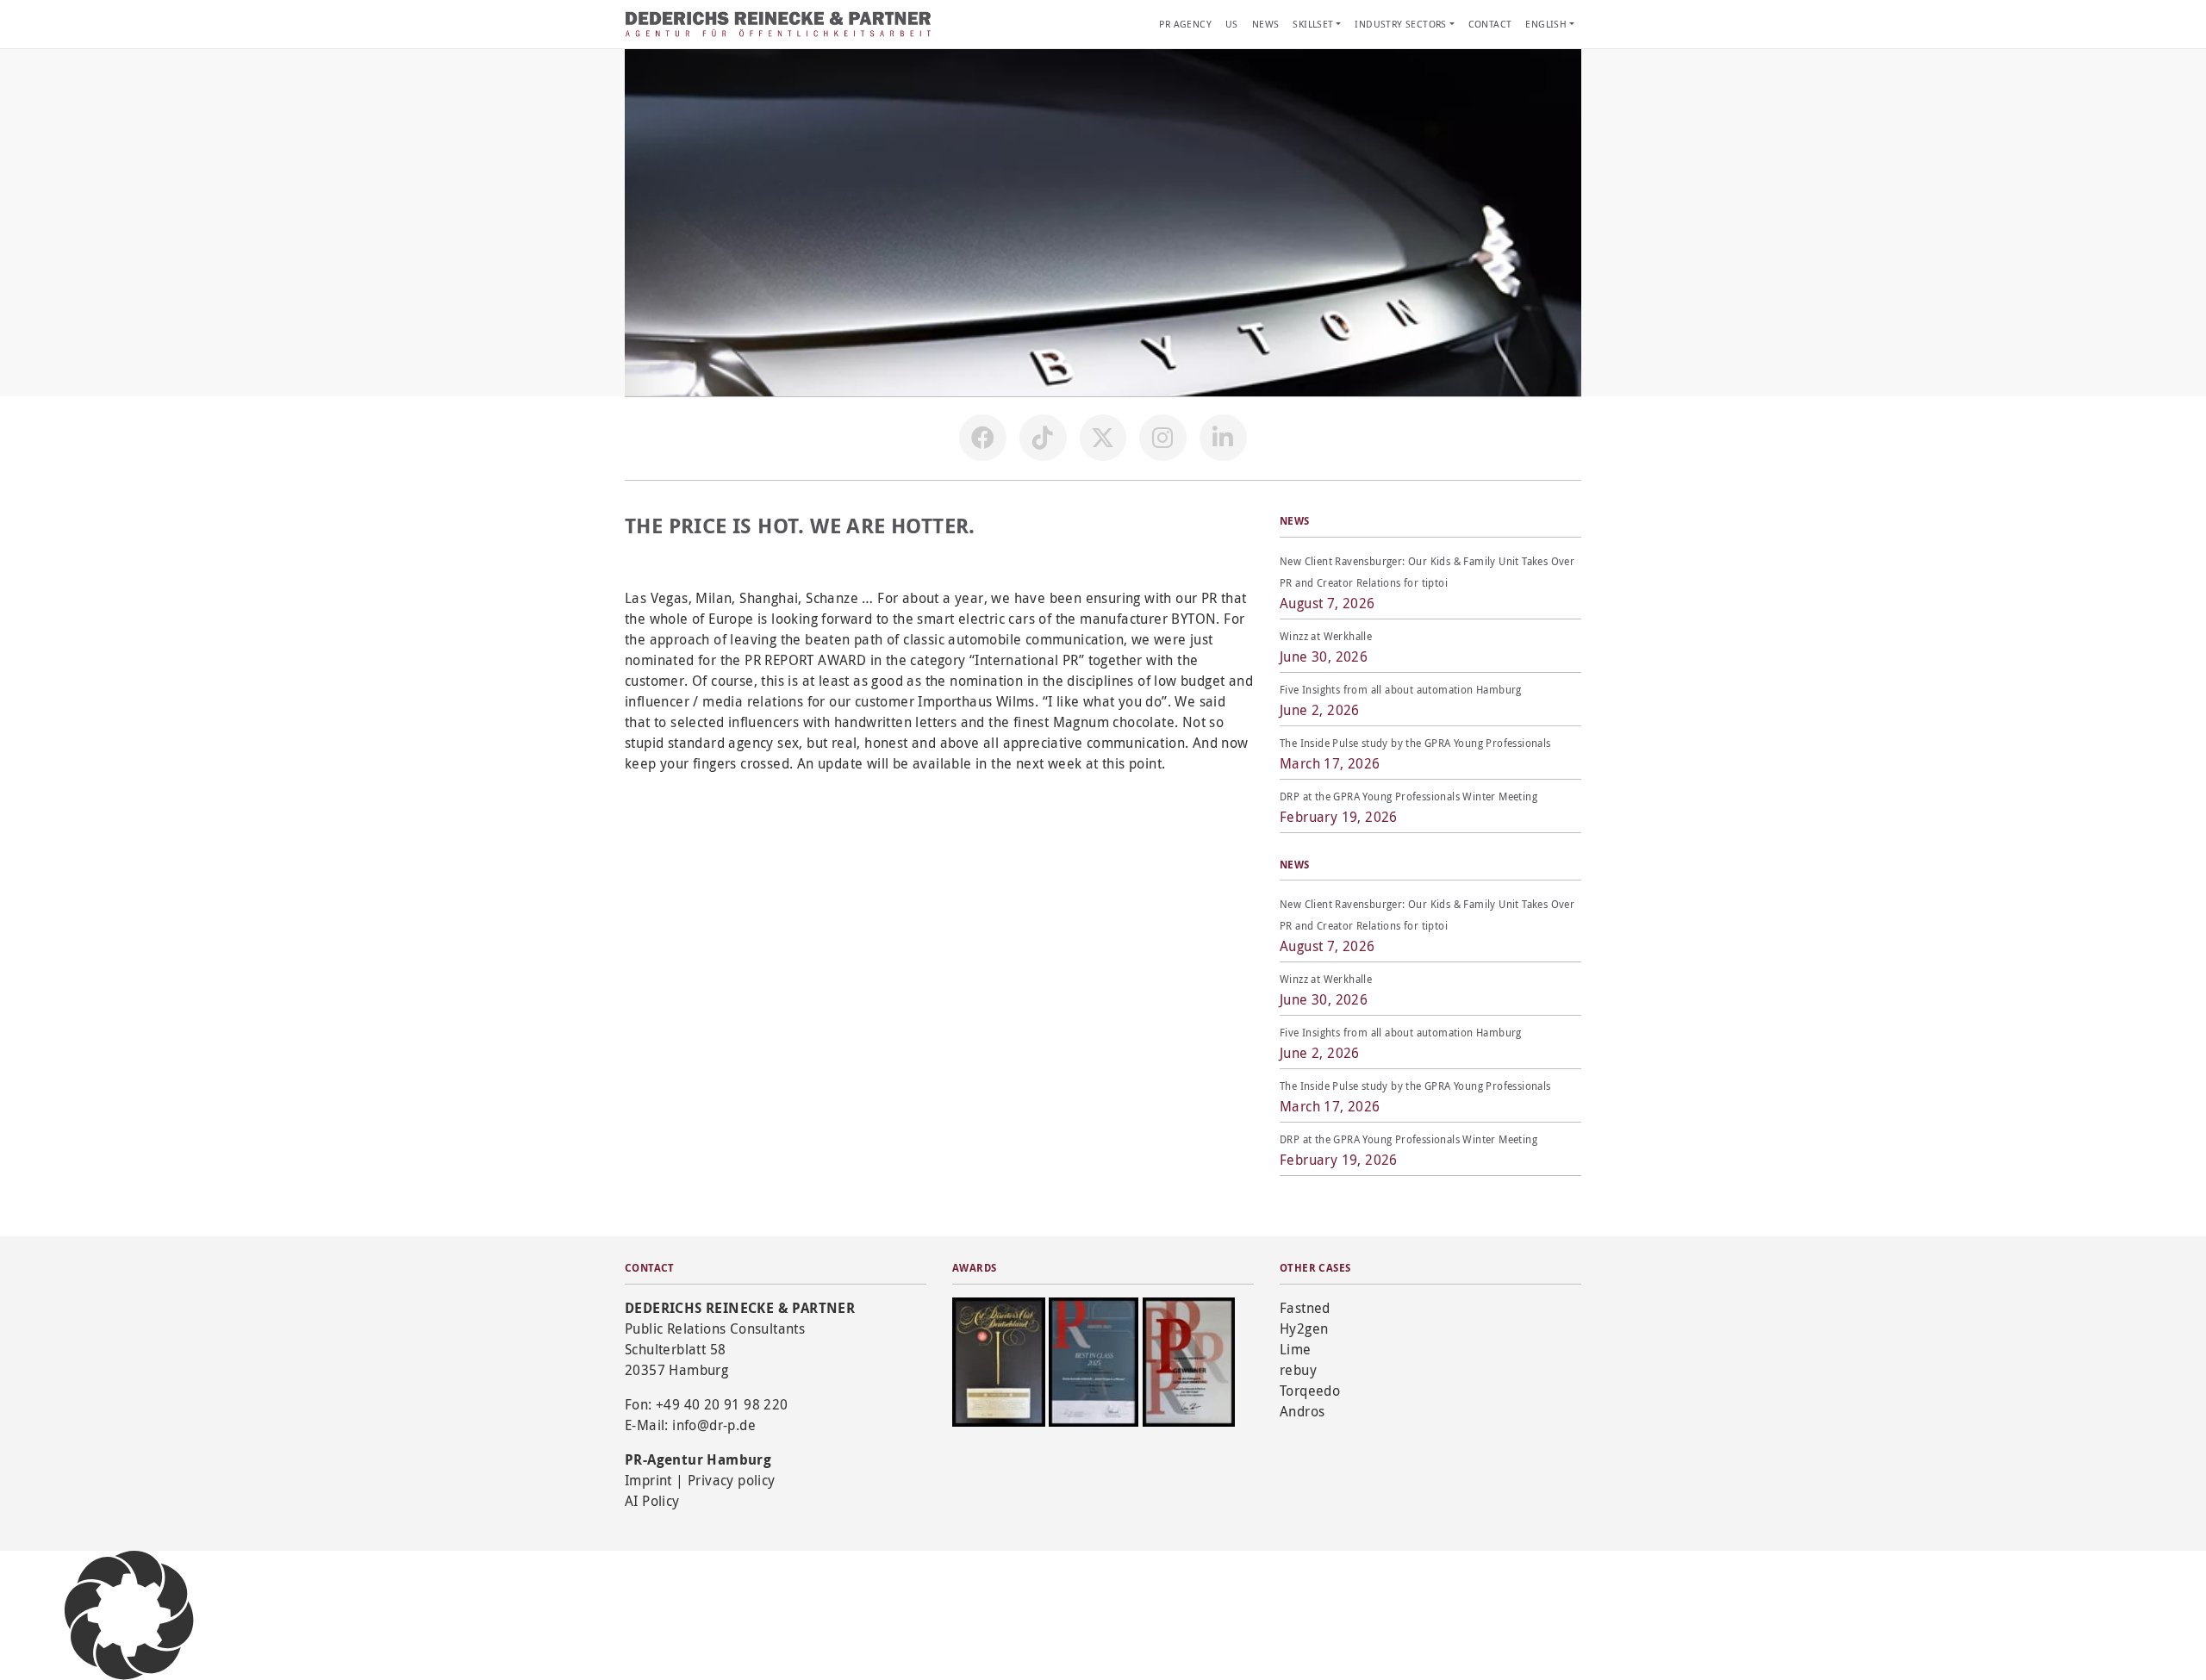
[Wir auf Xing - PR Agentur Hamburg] (1223, 438)
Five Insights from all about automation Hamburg (1401, 689)
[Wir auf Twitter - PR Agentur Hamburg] (1103, 438)
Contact (1490, 24)
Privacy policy (732, 1480)
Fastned (1305, 1308)
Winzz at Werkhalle (1326, 636)
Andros (1302, 1411)
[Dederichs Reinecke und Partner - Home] (780, 24)
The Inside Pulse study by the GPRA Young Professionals (1415, 743)
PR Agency (1185, 24)
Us (1232, 24)
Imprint (648, 1480)
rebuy (1298, 1370)
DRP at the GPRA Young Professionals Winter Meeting (1408, 796)
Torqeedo (1310, 1391)
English (1546, 24)
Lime (1296, 1349)
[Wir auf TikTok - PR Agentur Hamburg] (1043, 438)
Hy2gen (1304, 1328)
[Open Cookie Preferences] (129, 1614)
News (1266, 24)
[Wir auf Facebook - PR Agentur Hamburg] (982, 438)
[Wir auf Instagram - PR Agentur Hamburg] (1162, 438)
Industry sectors (1400, 24)
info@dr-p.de (714, 1425)
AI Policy (652, 1501)
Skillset (1313, 24)
